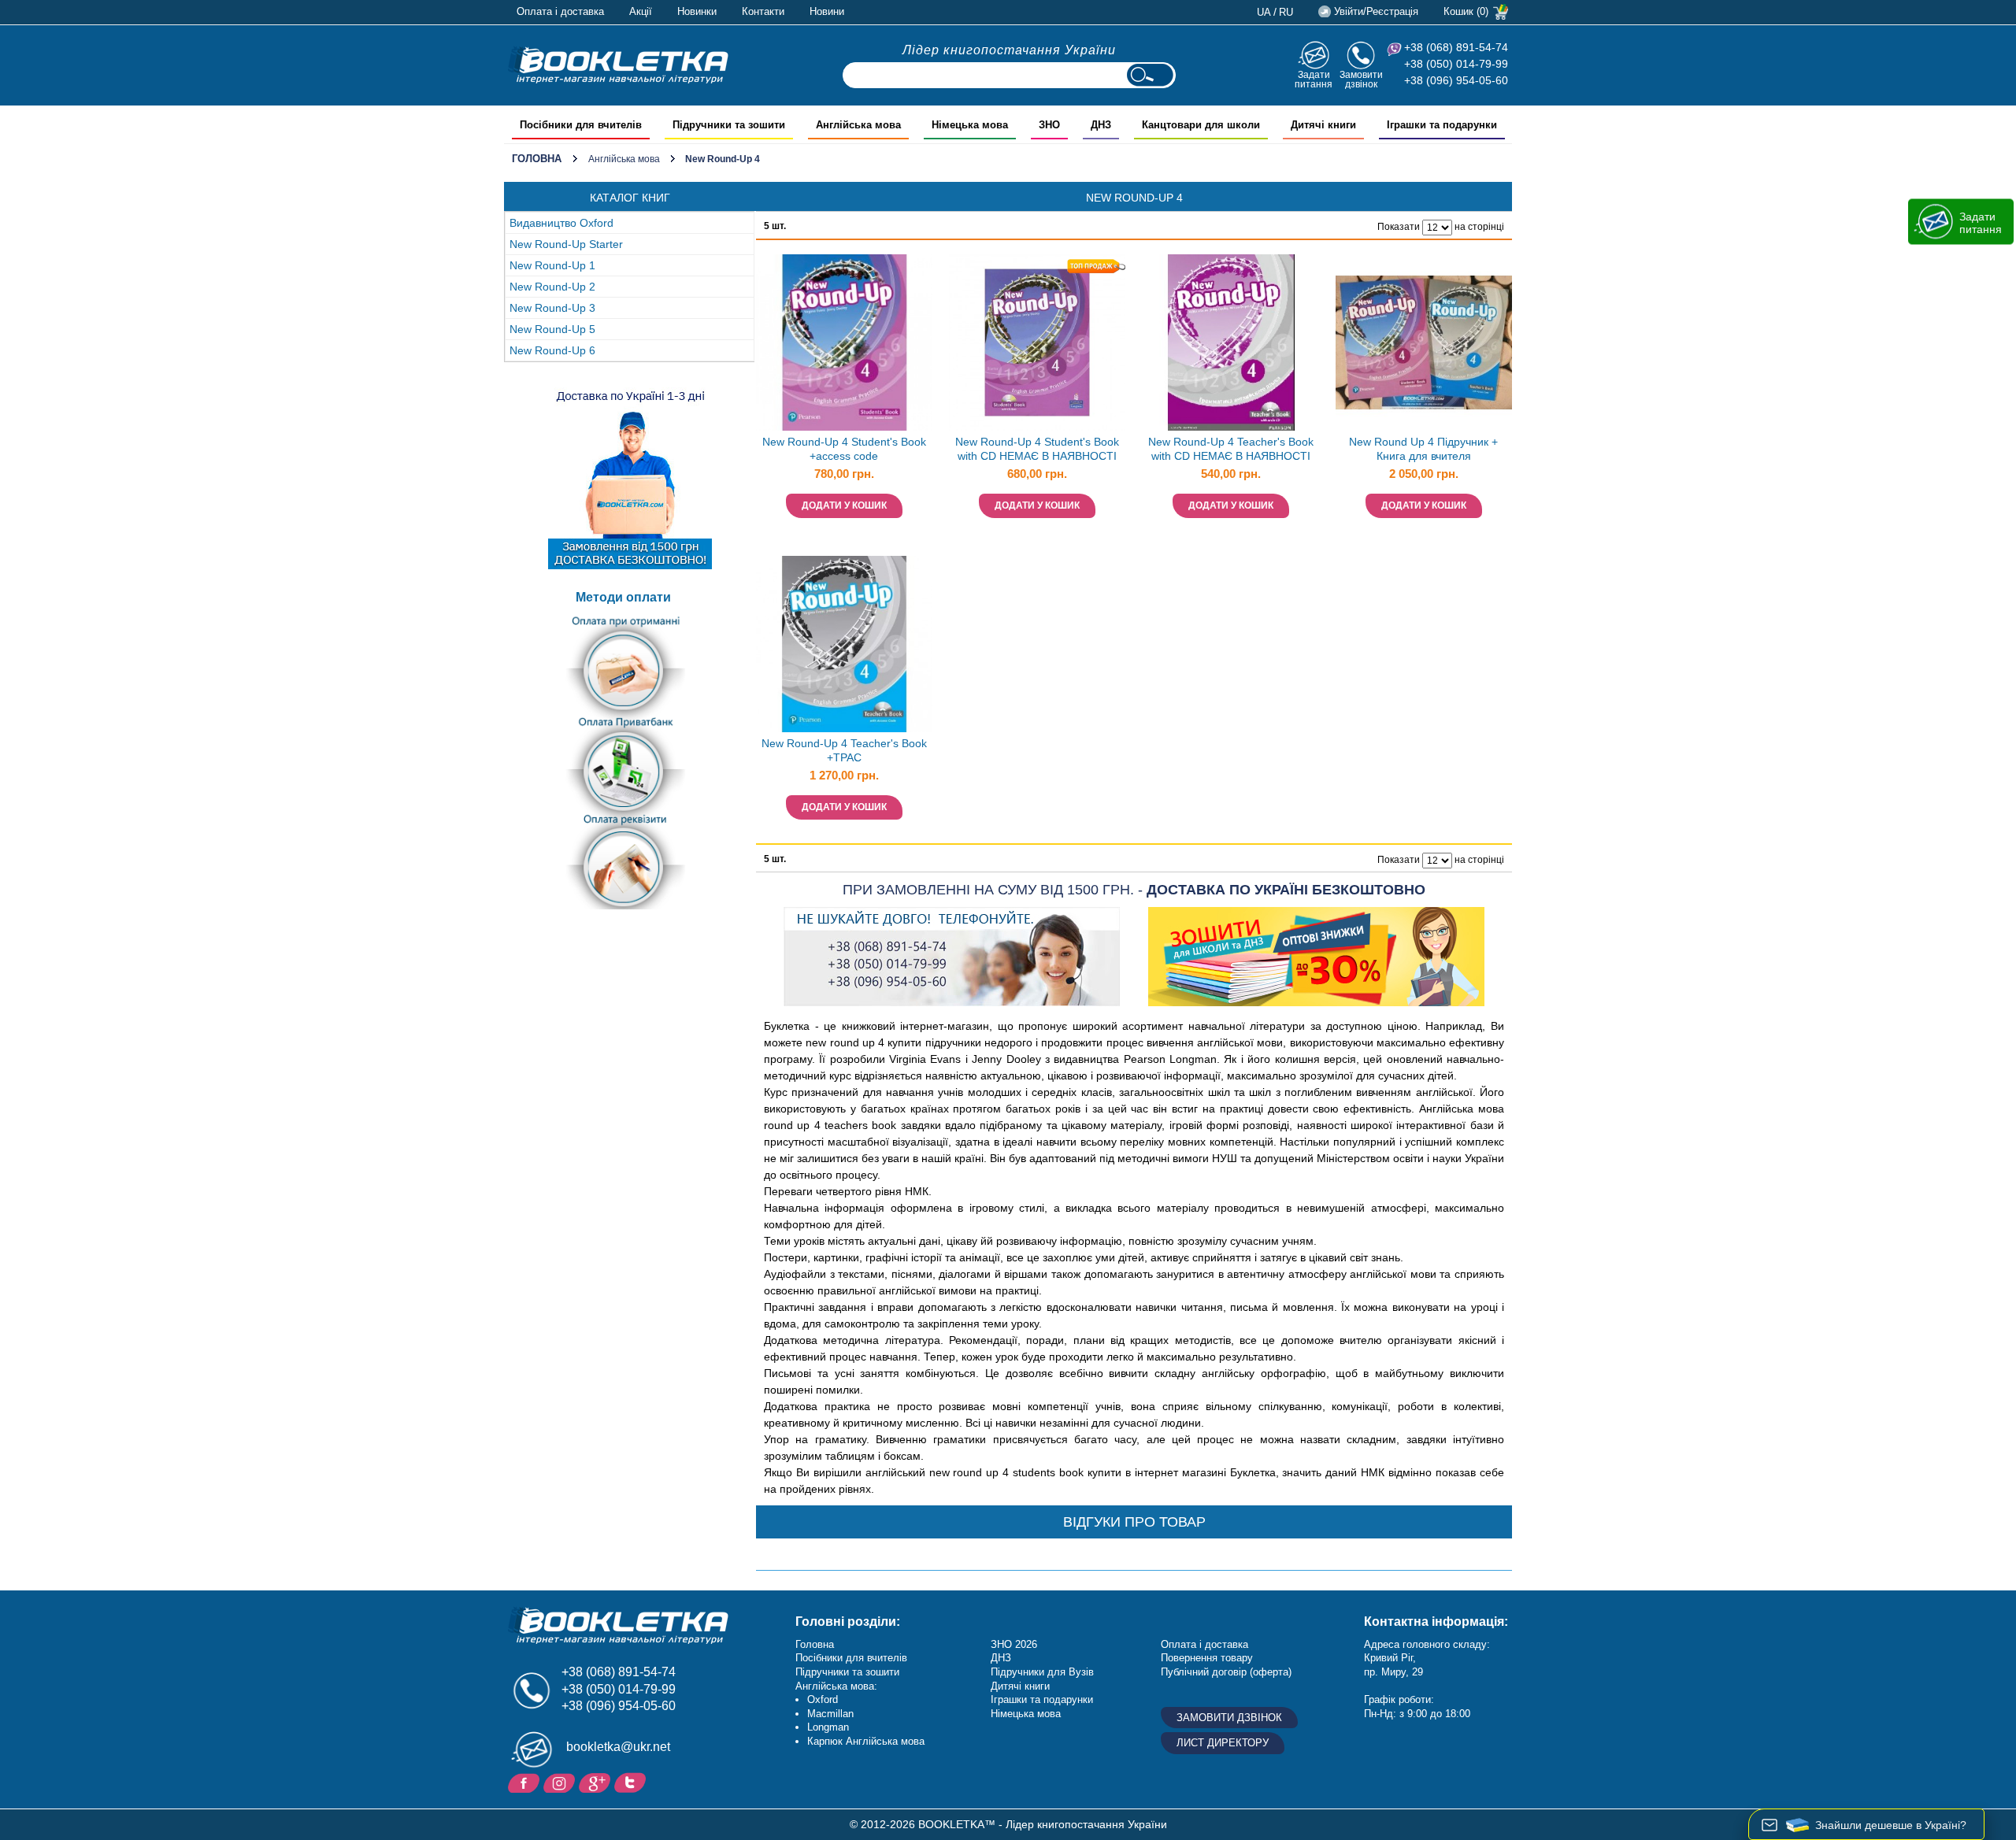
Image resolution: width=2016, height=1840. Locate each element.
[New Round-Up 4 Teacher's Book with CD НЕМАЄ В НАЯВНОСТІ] (1231, 342)
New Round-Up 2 (552, 287)
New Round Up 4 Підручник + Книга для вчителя (1423, 449)
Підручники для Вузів (1042, 1672)
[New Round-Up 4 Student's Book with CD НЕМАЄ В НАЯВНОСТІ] (1037, 342)
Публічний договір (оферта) (1226, 1672)
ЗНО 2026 (1014, 1644)
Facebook (526, 1782)
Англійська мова (624, 159)
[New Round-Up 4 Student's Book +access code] (844, 342)
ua (1264, 12)
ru (1286, 12)
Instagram (561, 1782)
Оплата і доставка (560, 11)
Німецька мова (1026, 1714)
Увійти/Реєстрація (1376, 11)
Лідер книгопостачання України (1009, 50)
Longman (828, 1727)
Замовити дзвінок (1361, 79)
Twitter (632, 1782)
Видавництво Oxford (561, 223)
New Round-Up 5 (552, 329)
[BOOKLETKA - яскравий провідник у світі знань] (618, 65)
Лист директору (1223, 1743)
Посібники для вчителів (851, 1658)
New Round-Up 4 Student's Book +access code (844, 449)
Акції (641, 11)
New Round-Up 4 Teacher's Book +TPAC (844, 751)
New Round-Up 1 (552, 265)
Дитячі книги (1020, 1686)
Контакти (763, 11)
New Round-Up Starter (566, 244)
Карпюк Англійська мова (866, 1741)
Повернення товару (1207, 1658)
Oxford (823, 1699)
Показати (1399, 227)
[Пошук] (1150, 75)
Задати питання (1314, 79)
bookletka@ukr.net (618, 1747)
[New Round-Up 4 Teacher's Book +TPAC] (844, 644)
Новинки (697, 11)
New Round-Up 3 (552, 308)
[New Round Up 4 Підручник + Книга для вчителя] (1424, 342)
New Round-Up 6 (552, 350)
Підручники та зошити (847, 1672)
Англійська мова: (836, 1686)
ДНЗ (1001, 1658)
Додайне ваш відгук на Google (597, 1782)
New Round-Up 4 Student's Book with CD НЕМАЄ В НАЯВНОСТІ (1037, 449)
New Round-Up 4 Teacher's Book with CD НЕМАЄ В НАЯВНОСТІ (1231, 449)
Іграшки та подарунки (1042, 1699)
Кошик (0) (1466, 11)
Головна (537, 159)
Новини (827, 11)
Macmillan (830, 1714)
